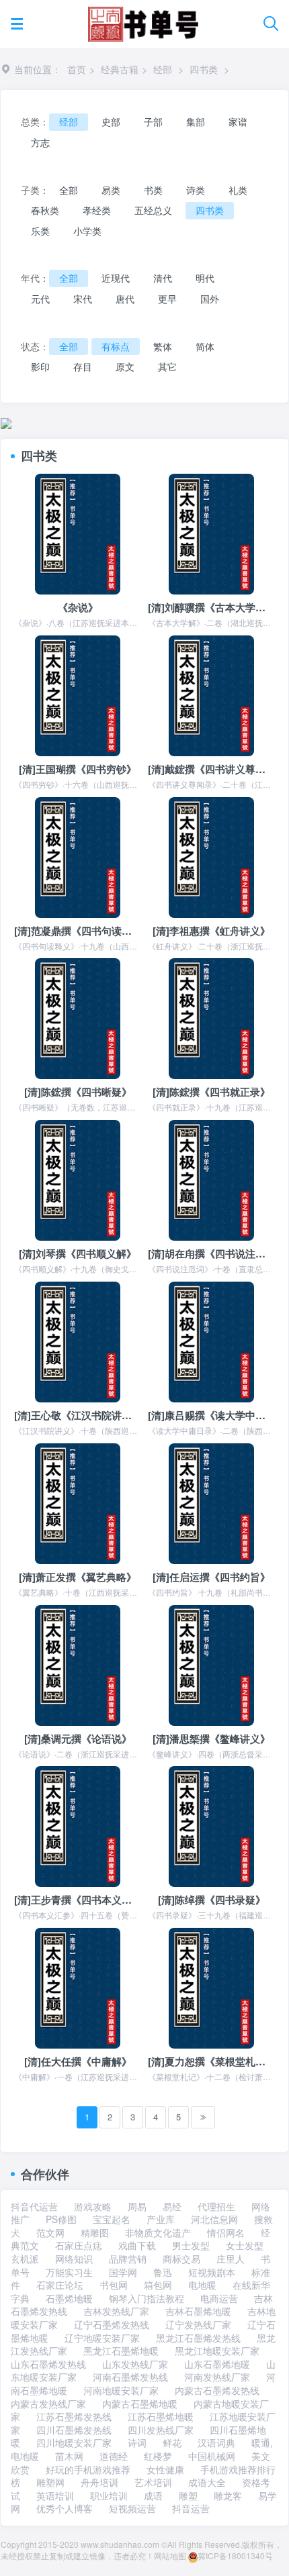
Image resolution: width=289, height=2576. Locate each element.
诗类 (196, 190)
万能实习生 (69, 2272)
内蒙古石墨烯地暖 (140, 2404)
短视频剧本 (212, 2272)
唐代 (125, 299)
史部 (111, 121)
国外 (210, 299)
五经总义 (153, 210)
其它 (167, 366)
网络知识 (74, 2259)
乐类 (40, 231)
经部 (163, 69)
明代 (205, 278)
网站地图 (170, 2556)
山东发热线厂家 (135, 2364)
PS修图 (61, 2219)
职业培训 (109, 2495)
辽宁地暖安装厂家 (102, 2338)
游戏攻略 (93, 2206)
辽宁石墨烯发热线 (112, 2324)
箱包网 (158, 2285)
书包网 (114, 2285)
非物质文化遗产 (158, 2232)
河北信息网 (214, 2219)
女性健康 (165, 2469)
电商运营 (219, 2298)
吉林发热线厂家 (116, 2311)
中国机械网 (212, 2456)
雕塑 (188, 2495)
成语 (153, 2495)
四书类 (204, 69)
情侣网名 (226, 2232)
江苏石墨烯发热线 (74, 2416)
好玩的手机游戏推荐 (88, 2469)
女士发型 (245, 2245)
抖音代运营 (34, 2206)
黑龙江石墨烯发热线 (198, 2338)
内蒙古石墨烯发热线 (217, 2390)
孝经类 (97, 210)
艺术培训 (153, 2482)
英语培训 (55, 2495)
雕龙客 (228, 2495)
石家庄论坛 (60, 2285)
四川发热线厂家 (161, 2430)
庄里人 (231, 2259)
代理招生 (216, 2206)
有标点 (116, 346)
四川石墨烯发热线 (74, 2430)
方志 (40, 142)
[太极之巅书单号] (143, 21)
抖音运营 (191, 2508)
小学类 (87, 231)
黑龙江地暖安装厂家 (217, 2351)
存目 (83, 366)
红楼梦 (158, 2456)
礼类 (238, 190)
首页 (77, 69)
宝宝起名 (112, 2219)
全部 (69, 190)
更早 (167, 299)
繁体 (163, 346)
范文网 (50, 2232)
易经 (172, 2206)
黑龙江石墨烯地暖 (121, 2351)
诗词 (137, 2442)
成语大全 (207, 2482)
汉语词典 (216, 2442)
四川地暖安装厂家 (74, 2442)
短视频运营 (132, 2508)
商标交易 (181, 2259)
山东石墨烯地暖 (217, 2364)
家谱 (238, 121)
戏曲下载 (137, 2245)
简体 (205, 346)
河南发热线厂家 (217, 2377)
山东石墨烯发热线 (48, 2364)
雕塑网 (50, 2482)
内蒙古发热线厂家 (48, 2404)
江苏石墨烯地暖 (161, 2416)
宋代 (83, 299)
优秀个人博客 (65, 2508)
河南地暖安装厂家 (121, 2390)
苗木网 (69, 2456)
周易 (137, 2206)
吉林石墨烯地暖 (198, 2311)
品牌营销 (128, 2259)
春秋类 (45, 210)
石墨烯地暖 (69, 2298)
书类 (153, 190)
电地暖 (202, 2285)
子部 (153, 121)
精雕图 (95, 2232)
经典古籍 (120, 69)
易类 (111, 190)
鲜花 (172, 2442)
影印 (40, 366)
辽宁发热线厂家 (198, 2324)
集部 (196, 121)
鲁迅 (163, 2272)
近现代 (116, 278)
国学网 (123, 2272)
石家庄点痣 (79, 2245)
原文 (125, 366)
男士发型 (191, 2245)
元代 (40, 299)
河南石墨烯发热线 (130, 2377)
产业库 (161, 2219)
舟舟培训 (99, 2482)
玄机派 (25, 2259)
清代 (163, 278)
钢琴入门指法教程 (147, 2298)
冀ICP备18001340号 (235, 2556)
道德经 (114, 2456)
